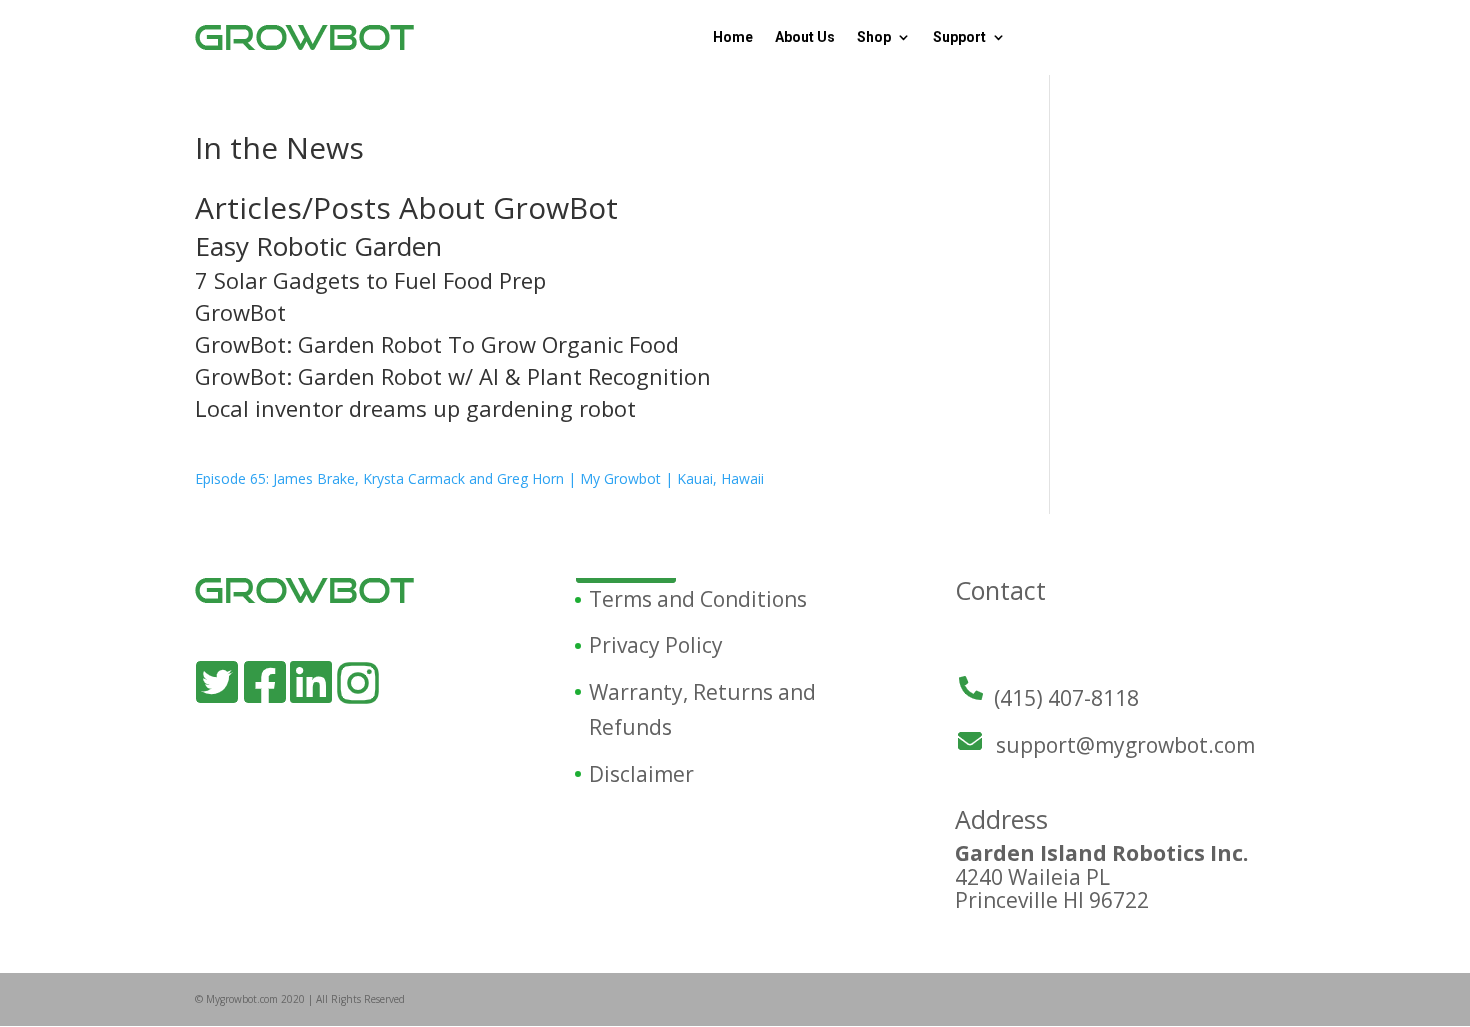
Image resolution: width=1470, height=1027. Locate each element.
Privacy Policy (656, 645)
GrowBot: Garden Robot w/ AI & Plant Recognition (453, 376)
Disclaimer (641, 774)
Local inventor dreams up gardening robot (415, 408)
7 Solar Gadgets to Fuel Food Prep (370, 280)
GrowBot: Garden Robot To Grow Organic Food (437, 344)
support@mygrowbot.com (1125, 745)
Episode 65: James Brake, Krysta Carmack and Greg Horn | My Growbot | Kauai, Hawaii (479, 478)
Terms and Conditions (698, 599)
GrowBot (240, 312)
